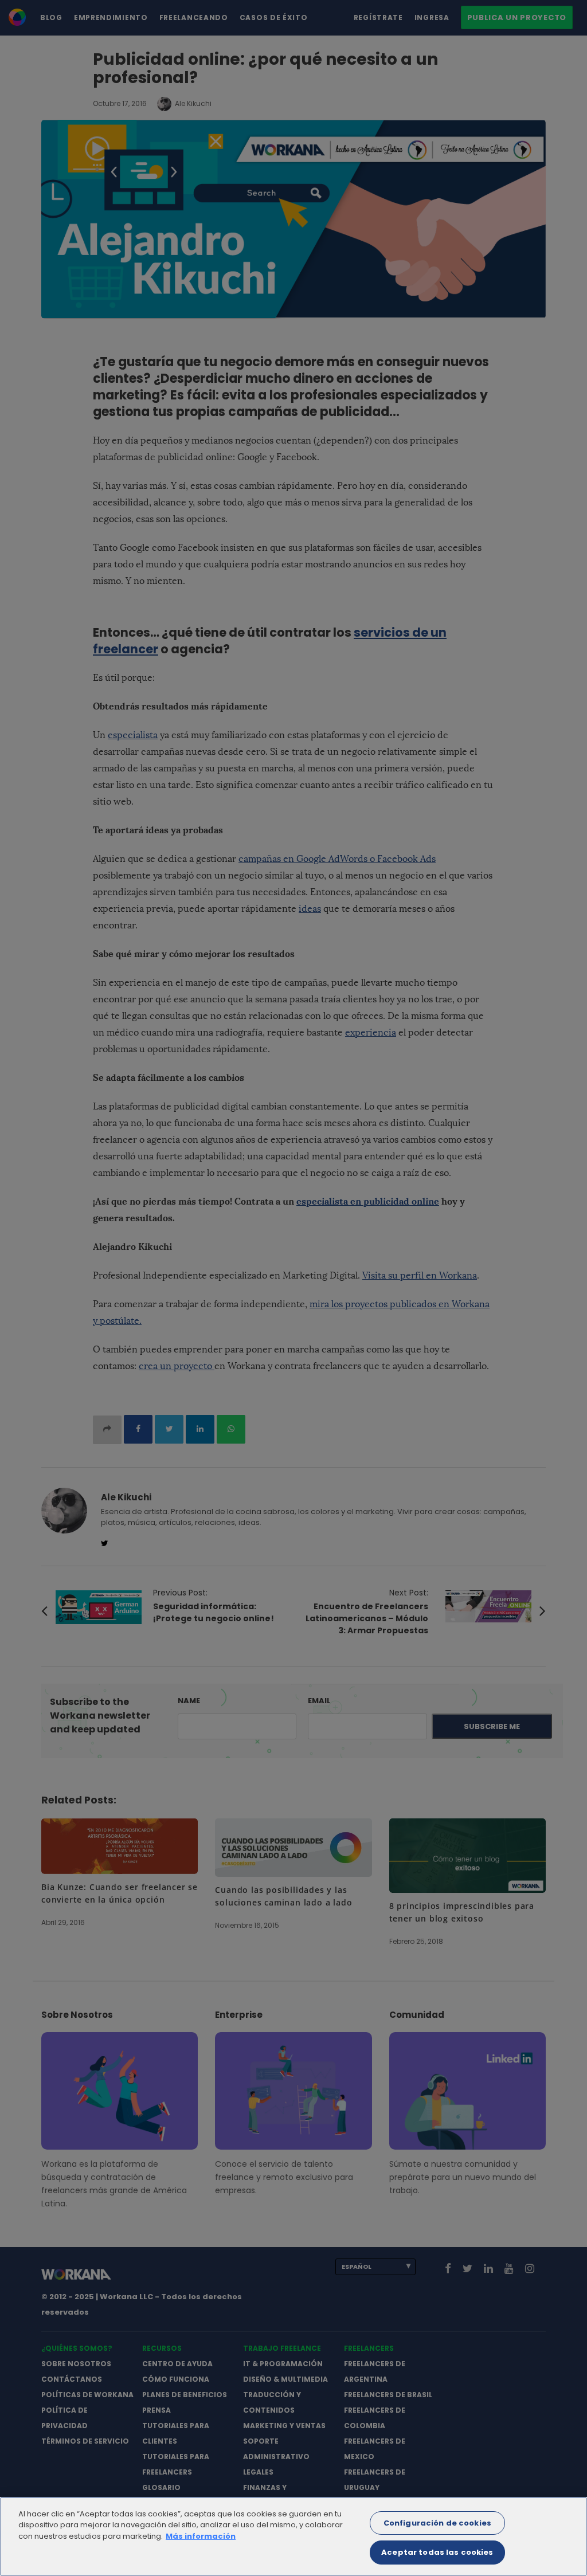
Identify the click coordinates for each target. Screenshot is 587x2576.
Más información (201, 2536)
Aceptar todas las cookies (437, 2552)
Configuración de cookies (437, 2523)
